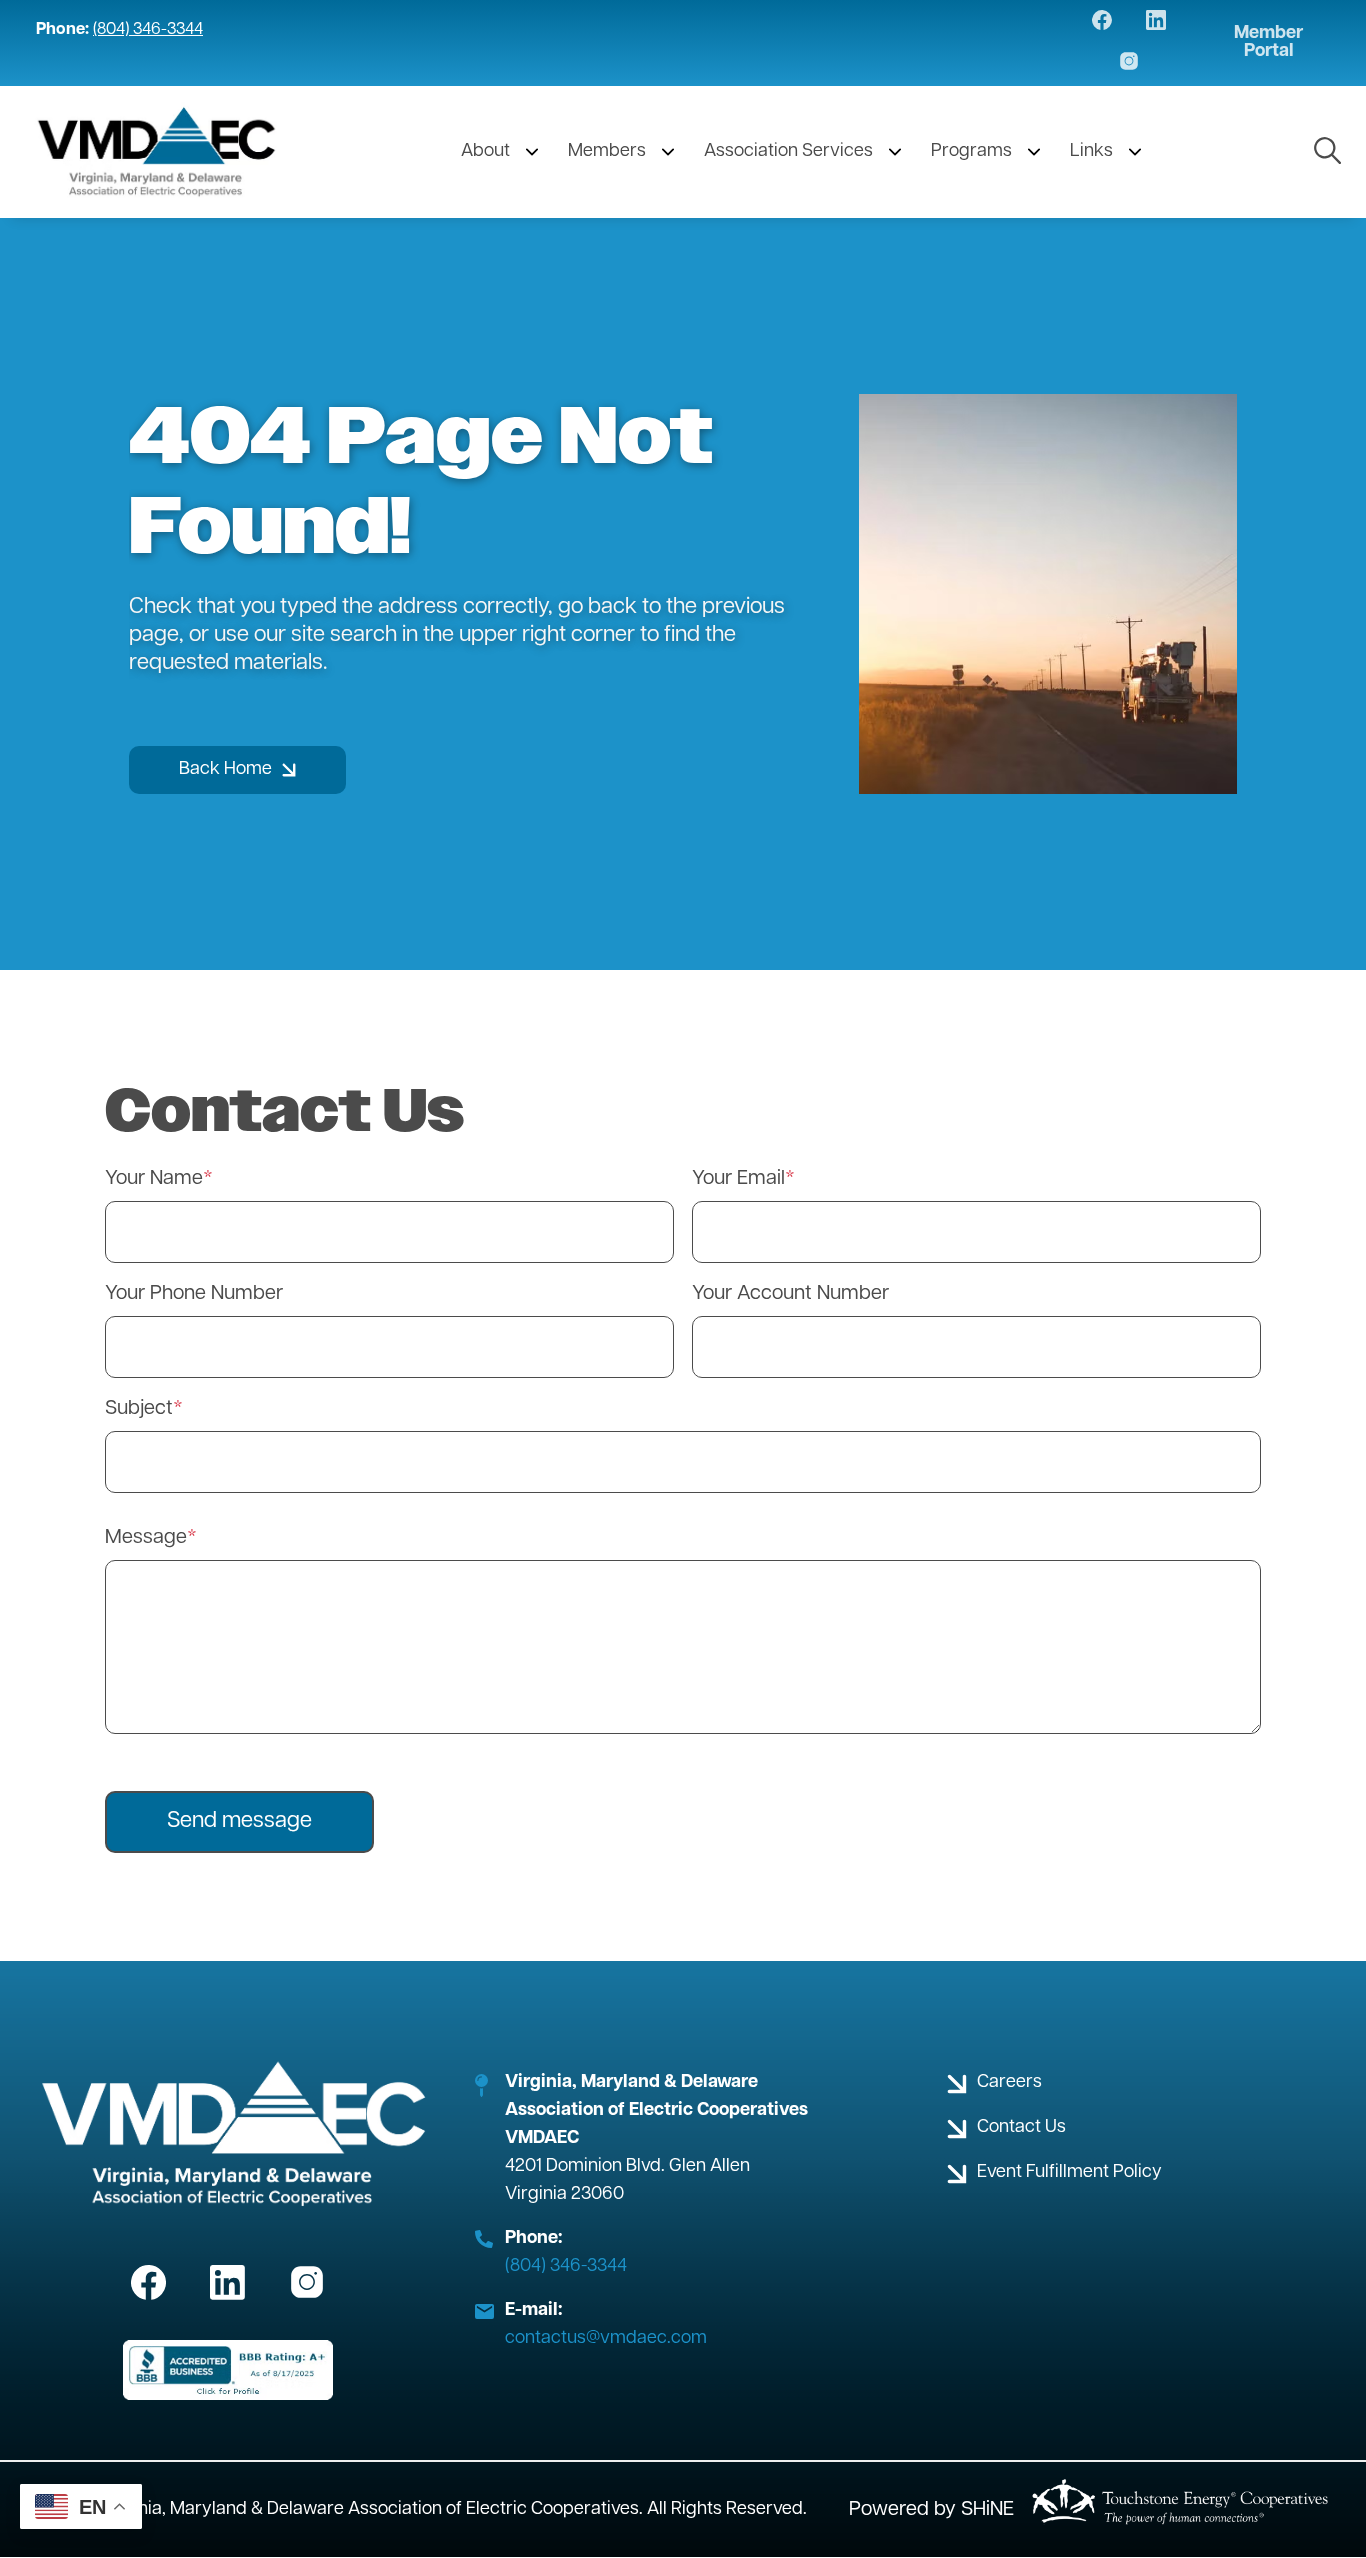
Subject (139, 1409)
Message (146, 1538)
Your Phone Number (194, 1294)
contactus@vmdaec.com (606, 2339)
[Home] (157, 152)
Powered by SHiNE (931, 2510)
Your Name (154, 1179)
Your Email (738, 1179)
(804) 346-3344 (148, 30)
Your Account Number (790, 1294)
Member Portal (1268, 43)
